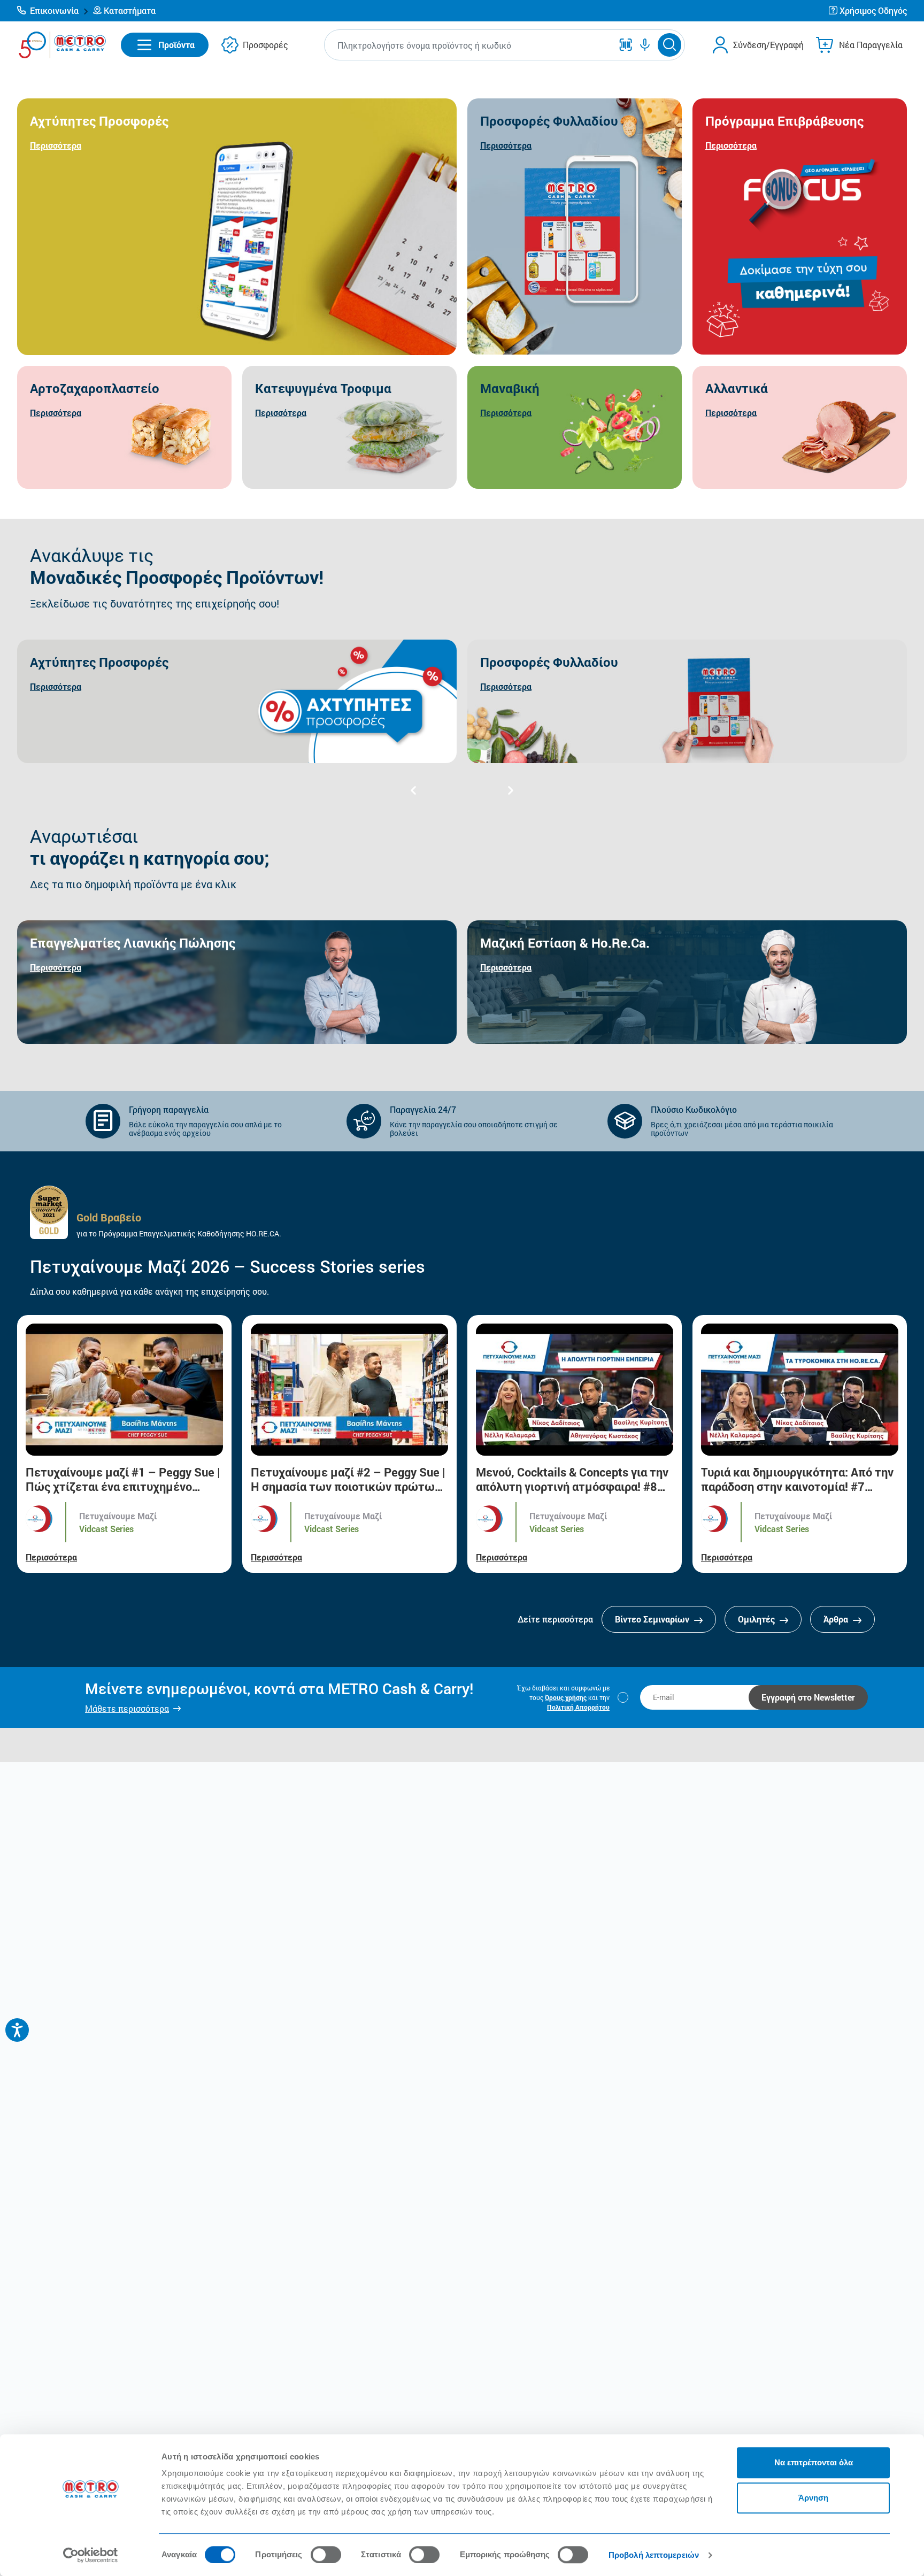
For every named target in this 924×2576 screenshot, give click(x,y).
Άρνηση (813, 2498)
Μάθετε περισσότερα (127, 1708)
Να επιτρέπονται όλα (814, 2462)
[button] (53, 11)
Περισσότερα (51, 1557)
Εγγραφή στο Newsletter (808, 1697)
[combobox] (471, 45)
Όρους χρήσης (566, 1697)
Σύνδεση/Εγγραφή (768, 45)
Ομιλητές (757, 1619)
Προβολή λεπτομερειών (654, 2555)
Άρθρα (837, 1619)
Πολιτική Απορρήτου (578, 1707)
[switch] (326, 2555)
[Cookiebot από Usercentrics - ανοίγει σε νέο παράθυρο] (91, 2555)
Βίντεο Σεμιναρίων (653, 1619)
